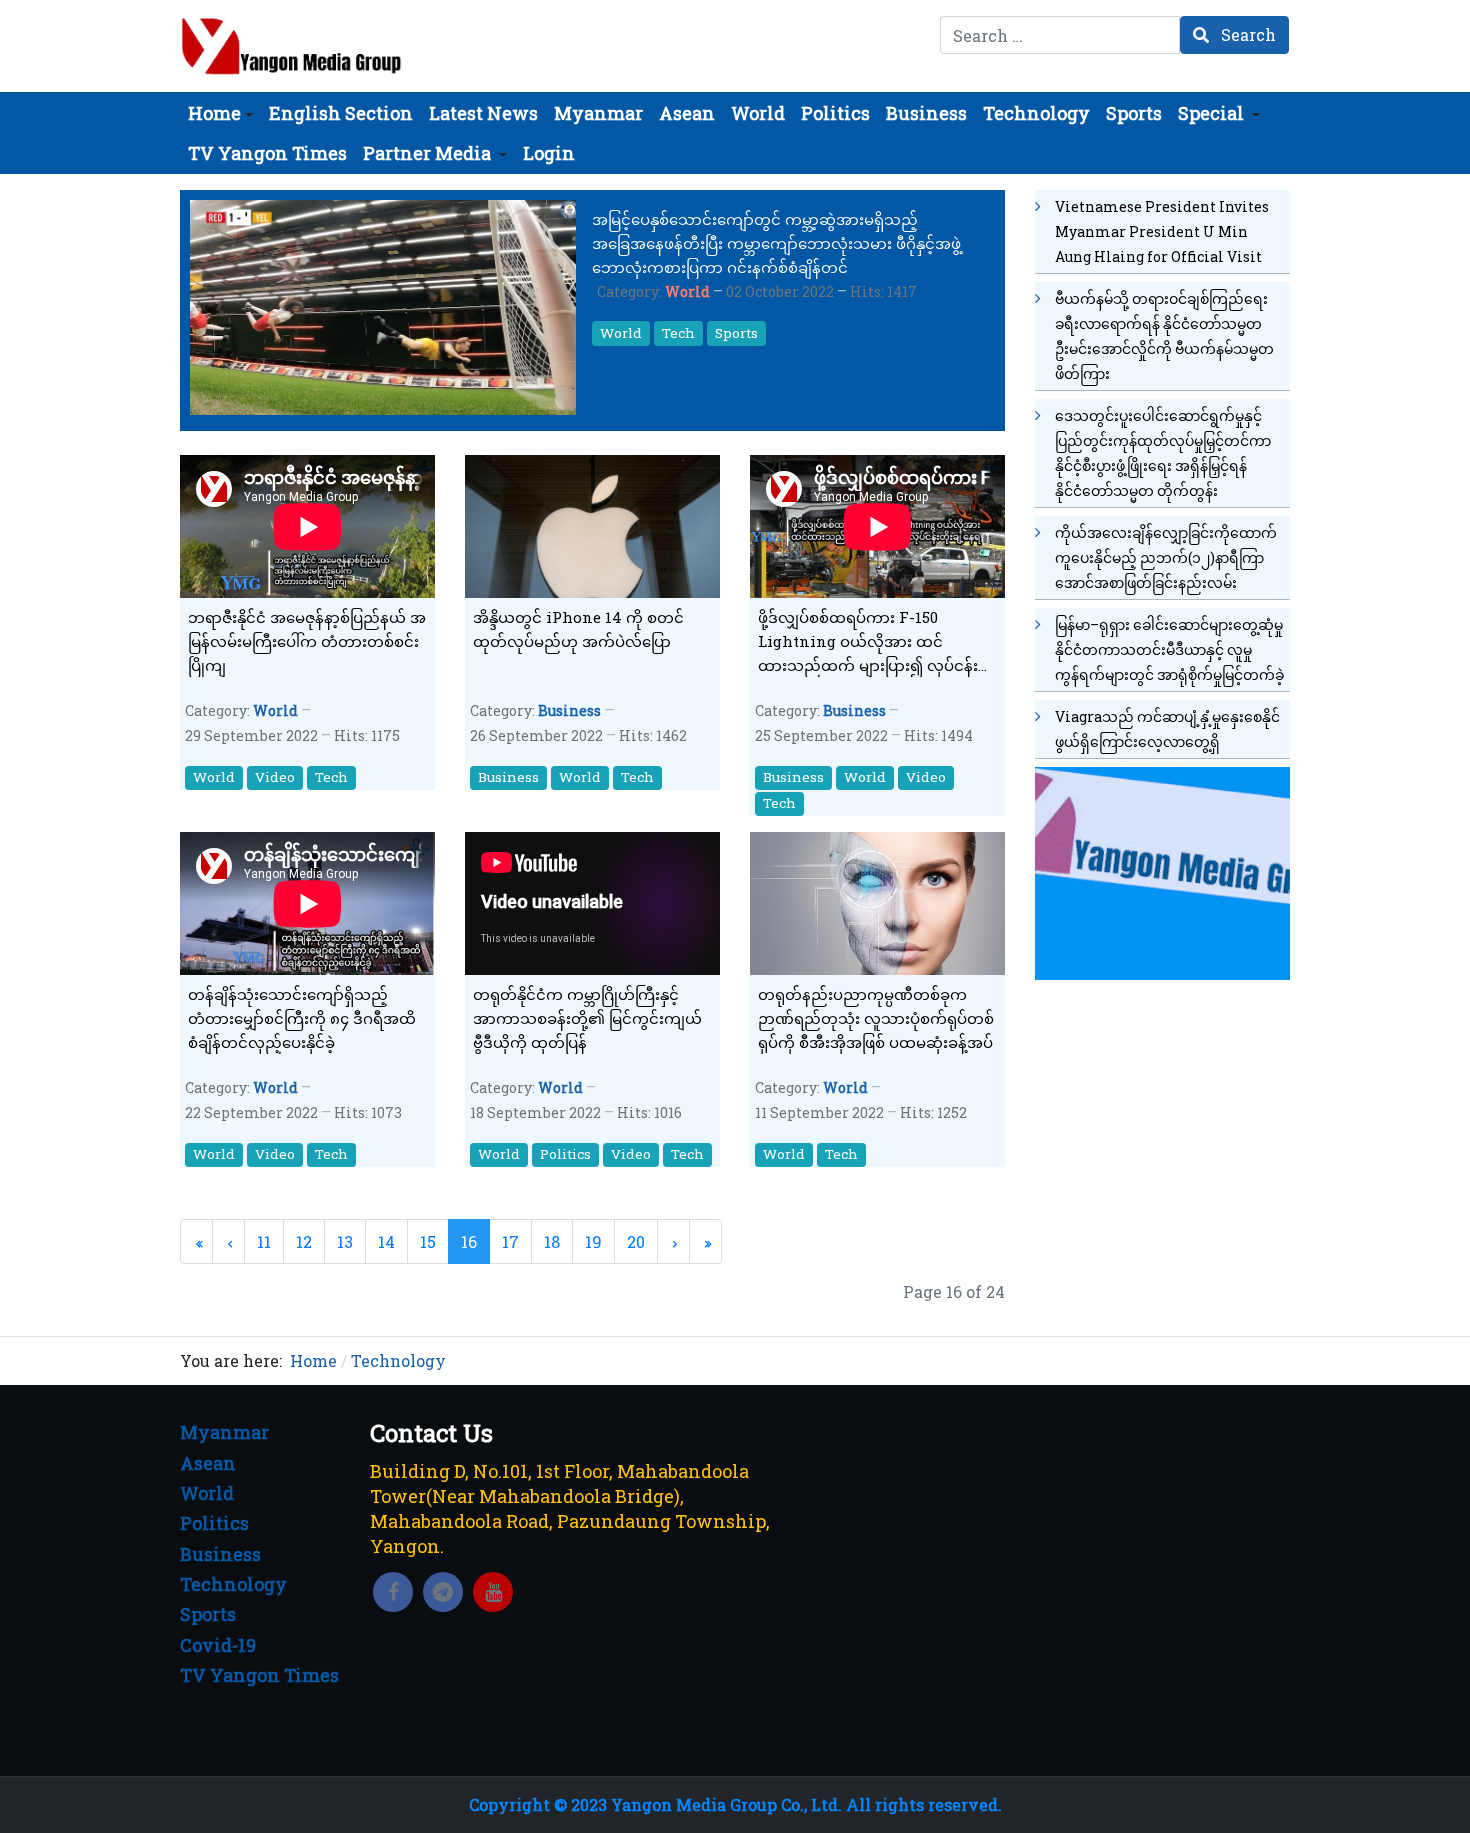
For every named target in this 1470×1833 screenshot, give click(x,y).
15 (428, 1241)
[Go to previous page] (228, 1241)
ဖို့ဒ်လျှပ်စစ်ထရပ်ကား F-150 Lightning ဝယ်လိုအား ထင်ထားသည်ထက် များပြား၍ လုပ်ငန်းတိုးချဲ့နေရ (868, 642)
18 (552, 1241)
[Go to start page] (196, 1241)
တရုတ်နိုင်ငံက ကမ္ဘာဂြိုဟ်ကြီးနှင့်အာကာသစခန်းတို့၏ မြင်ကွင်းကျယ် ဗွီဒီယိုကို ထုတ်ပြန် (587, 1018)
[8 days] (1162, 870)
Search (1246, 34)
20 (636, 1241)
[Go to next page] (673, 1241)
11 (264, 1241)
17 (510, 1241)
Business (569, 710)
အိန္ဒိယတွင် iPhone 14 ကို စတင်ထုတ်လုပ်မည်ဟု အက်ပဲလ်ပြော (578, 629)
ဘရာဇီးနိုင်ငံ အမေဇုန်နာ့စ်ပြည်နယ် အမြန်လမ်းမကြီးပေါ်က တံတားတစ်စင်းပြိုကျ (307, 641)
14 (386, 1241)
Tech (678, 333)
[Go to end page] (705, 1241)
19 (593, 1241)
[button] (220, 113)
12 (304, 1241)
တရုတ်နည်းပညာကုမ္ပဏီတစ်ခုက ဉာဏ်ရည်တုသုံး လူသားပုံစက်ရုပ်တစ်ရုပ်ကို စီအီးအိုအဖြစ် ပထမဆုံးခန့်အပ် (876, 1018)
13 (345, 1241)
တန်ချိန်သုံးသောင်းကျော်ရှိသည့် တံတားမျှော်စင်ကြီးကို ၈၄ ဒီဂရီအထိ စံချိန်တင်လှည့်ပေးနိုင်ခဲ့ (302, 1018)
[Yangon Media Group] (291, 46)
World (687, 291)
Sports (736, 333)
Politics (565, 1154)
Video (275, 777)
